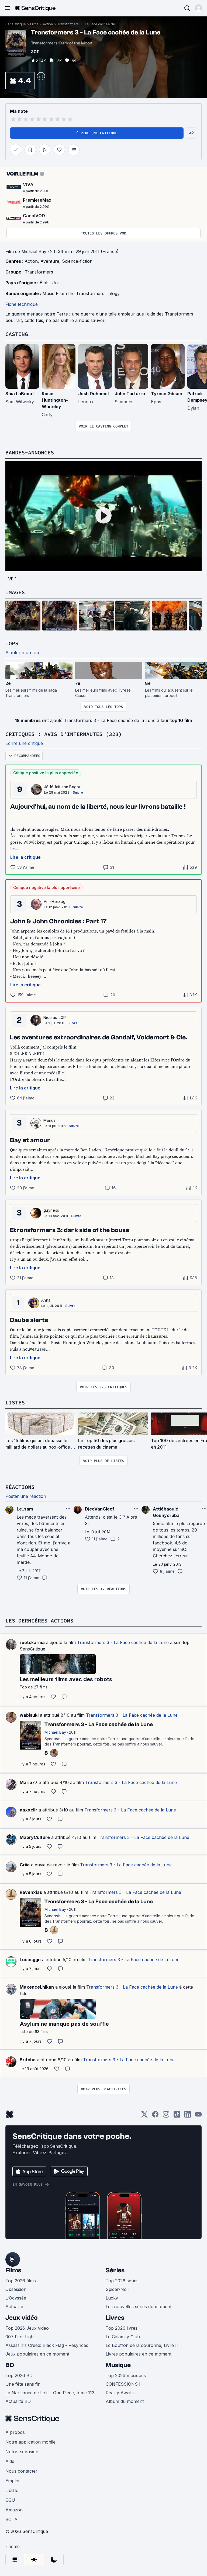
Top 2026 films (21, 2281)
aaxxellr (28, 1810)
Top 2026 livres (122, 2328)
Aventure (50, 261)
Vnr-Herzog (55, 901)
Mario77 (29, 1782)
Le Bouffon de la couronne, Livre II (142, 2345)
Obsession (16, 2289)
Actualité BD (18, 2401)
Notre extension (22, 2452)
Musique (118, 2365)
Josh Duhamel (93, 394)
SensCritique (16, 24)
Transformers (39, 272)
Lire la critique (25, 857)
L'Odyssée (16, 2298)
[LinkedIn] (188, 2116)
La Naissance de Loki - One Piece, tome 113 (50, 2393)
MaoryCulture (35, 1837)
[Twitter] (144, 2116)
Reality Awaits (120, 2393)
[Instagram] (166, 2116)
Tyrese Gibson (167, 394)
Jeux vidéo (22, 2318)
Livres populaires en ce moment (139, 2354)
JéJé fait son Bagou (63, 787)
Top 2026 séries (122, 2281)
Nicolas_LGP (55, 1017)
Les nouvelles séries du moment (139, 2307)
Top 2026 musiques (126, 2375)
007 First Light (20, 2337)
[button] (199, 8)
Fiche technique (22, 304)
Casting (17, 334)
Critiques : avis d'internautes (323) (64, 734)
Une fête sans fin (23, 2384)
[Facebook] (155, 2116)
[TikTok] (177, 2116)
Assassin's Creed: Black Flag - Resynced (47, 2345)
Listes (15, 1402)
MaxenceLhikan (37, 1987)
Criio (25, 1865)
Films (34, 24)
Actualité (14, 2307)
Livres (115, 2318)
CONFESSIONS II (124, 2384)
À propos (15, 2432)
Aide (10, 2461)
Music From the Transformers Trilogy (81, 293)
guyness (51, 1210)
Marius (49, 1120)
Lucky (112, 2298)
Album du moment (125, 2401)
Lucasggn (30, 1960)
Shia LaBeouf (20, 394)
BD (10, 2365)
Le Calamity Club (123, 2337)
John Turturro (130, 394)
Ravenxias (31, 1892)
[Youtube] (198, 2116)
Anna (46, 1300)
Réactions (20, 1487)
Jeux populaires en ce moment (37, 2354)
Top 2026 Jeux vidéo (27, 2328)
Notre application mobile (30, 2442)
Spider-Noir (118, 2289)
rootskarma (32, 1642)
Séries (115, 2270)
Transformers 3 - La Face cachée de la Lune (88, 24)
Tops (12, 643)
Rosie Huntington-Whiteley (55, 400)
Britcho (28, 2060)
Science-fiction (77, 261)
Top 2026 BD (19, 2375)
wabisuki (29, 1715)
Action (48, 24)
